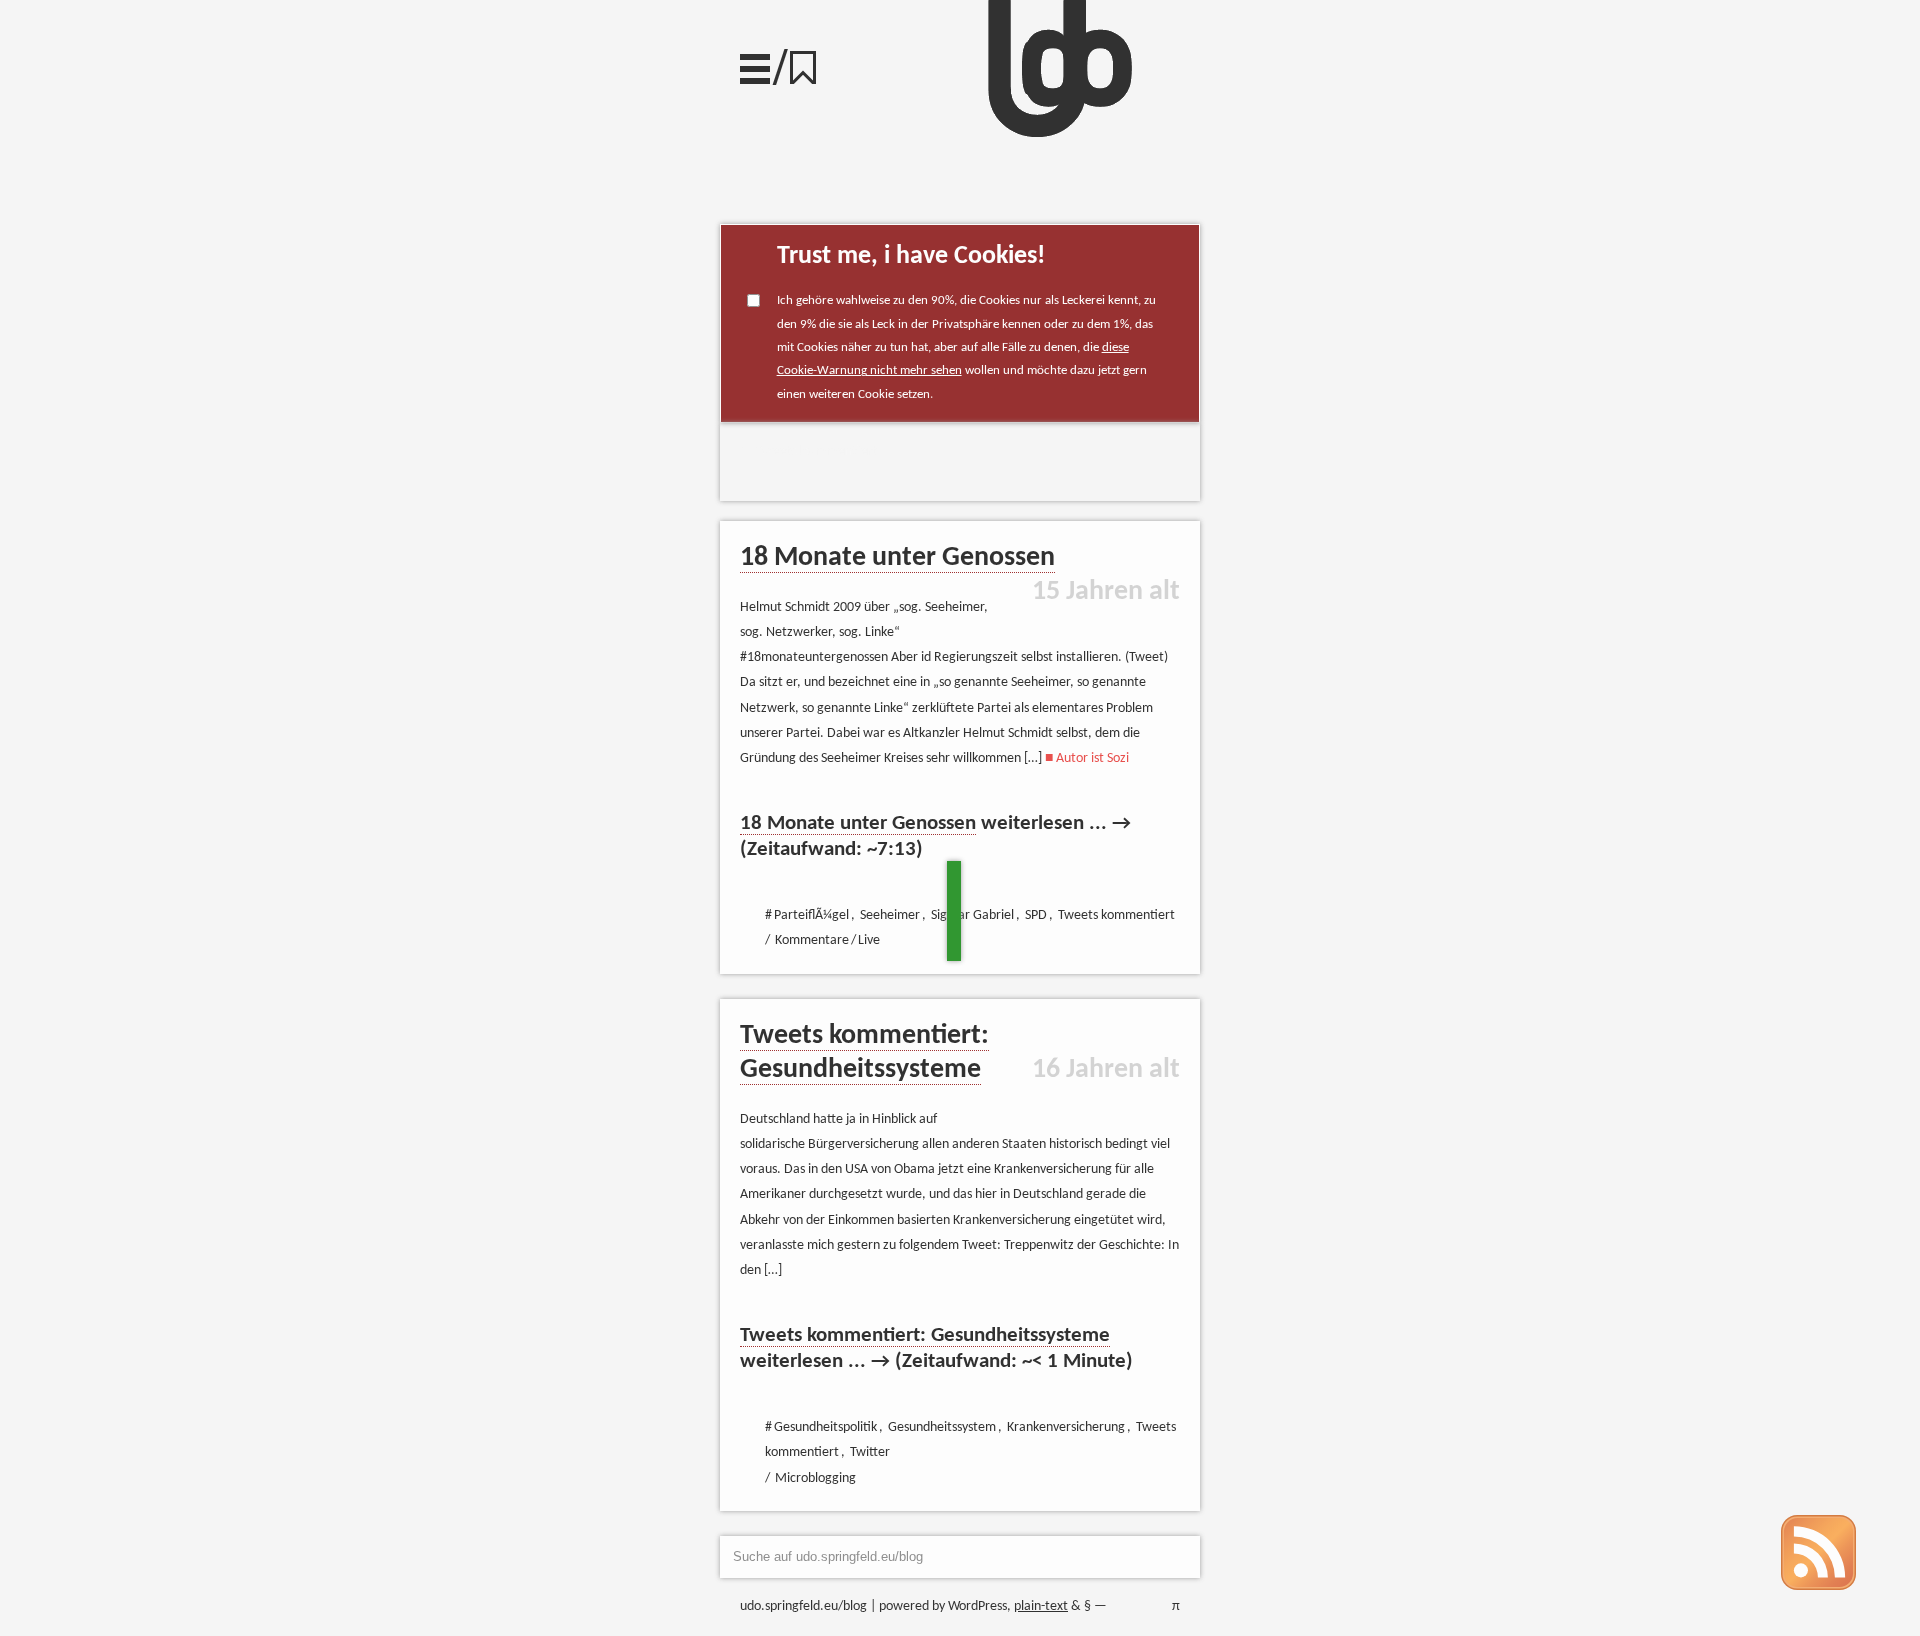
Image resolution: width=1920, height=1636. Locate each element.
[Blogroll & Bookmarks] (810, 62)
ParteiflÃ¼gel (811, 915)
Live (869, 940)
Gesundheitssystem (942, 1427)
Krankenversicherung (1066, 1427)
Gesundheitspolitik (825, 1427)
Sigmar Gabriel (972, 915)
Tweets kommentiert (816, 451)
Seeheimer (890, 915)
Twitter (870, 1452)
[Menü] (755, 64)
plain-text (1041, 1606)
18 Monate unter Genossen (897, 558)
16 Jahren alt (1106, 1070)
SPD (1036, 915)
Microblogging (815, 1478)
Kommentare (812, 940)
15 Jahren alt (1106, 592)
